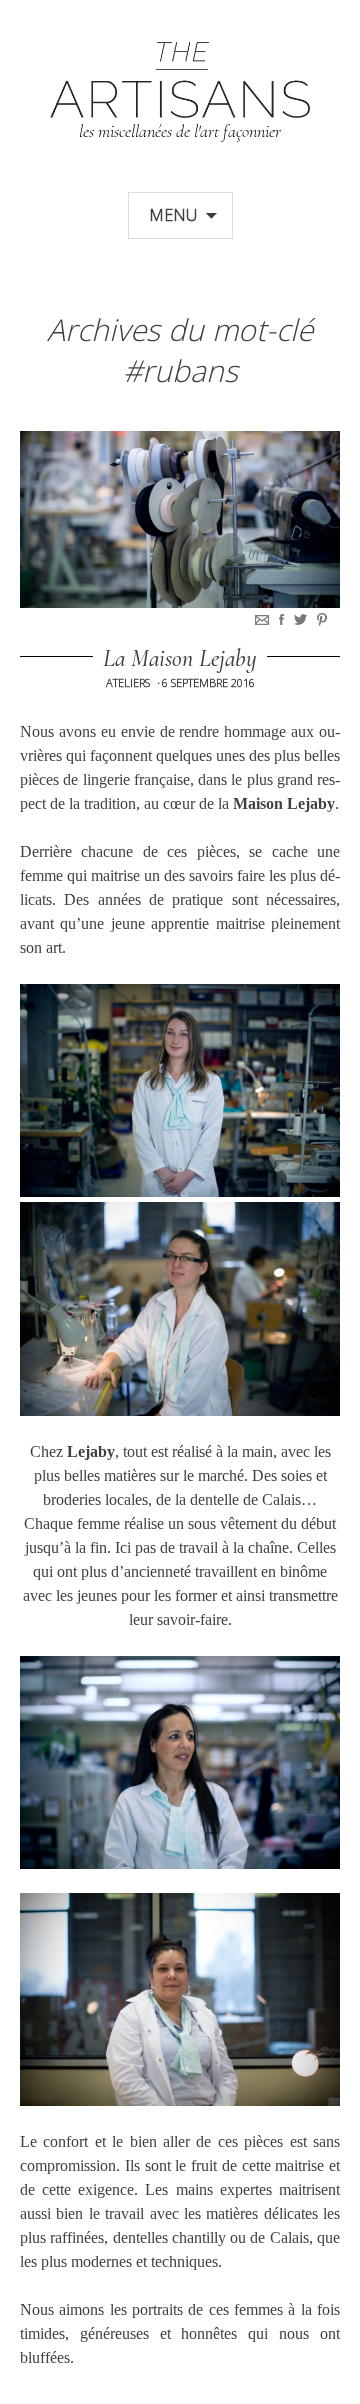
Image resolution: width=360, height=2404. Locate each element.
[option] (180, 519)
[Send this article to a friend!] (264, 619)
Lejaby (91, 1451)
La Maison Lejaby (180, 658)
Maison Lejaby (284, 803)
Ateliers (128, 682)
